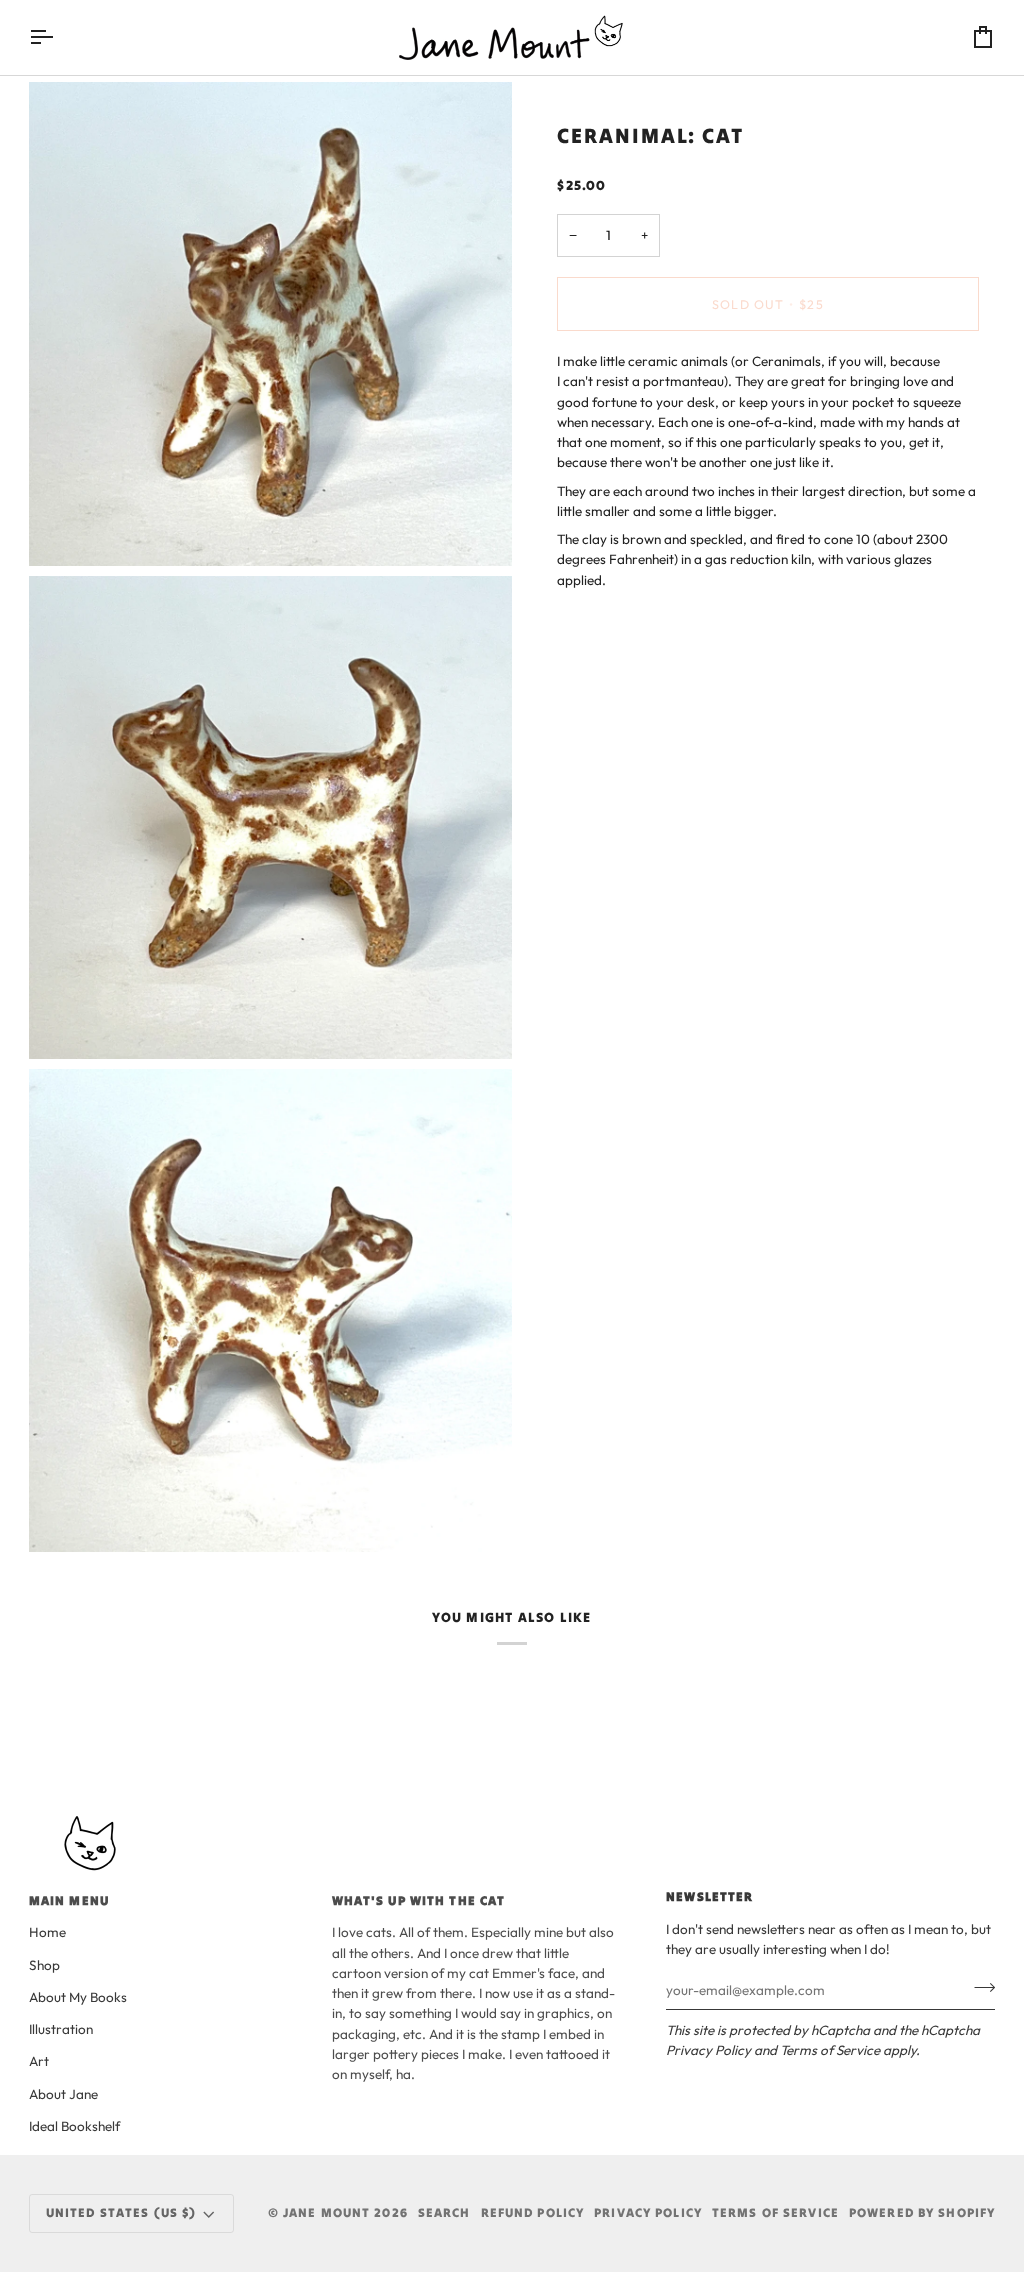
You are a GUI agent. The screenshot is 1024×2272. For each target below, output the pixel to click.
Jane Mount (326, 2212)
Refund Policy (533, 2212)
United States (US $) (121, 2212)
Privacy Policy (708, 2050)
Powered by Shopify (922, 2212)
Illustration (61, 2029)
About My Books (78, 1997)
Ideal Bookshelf (74, 2126)
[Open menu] (59, 37)
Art (39, 2061)
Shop (44, 1965)
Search (444, 2212)
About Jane (63, 2094)
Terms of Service (830, 2050)
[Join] (978, 1988)
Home (47, 1932)
